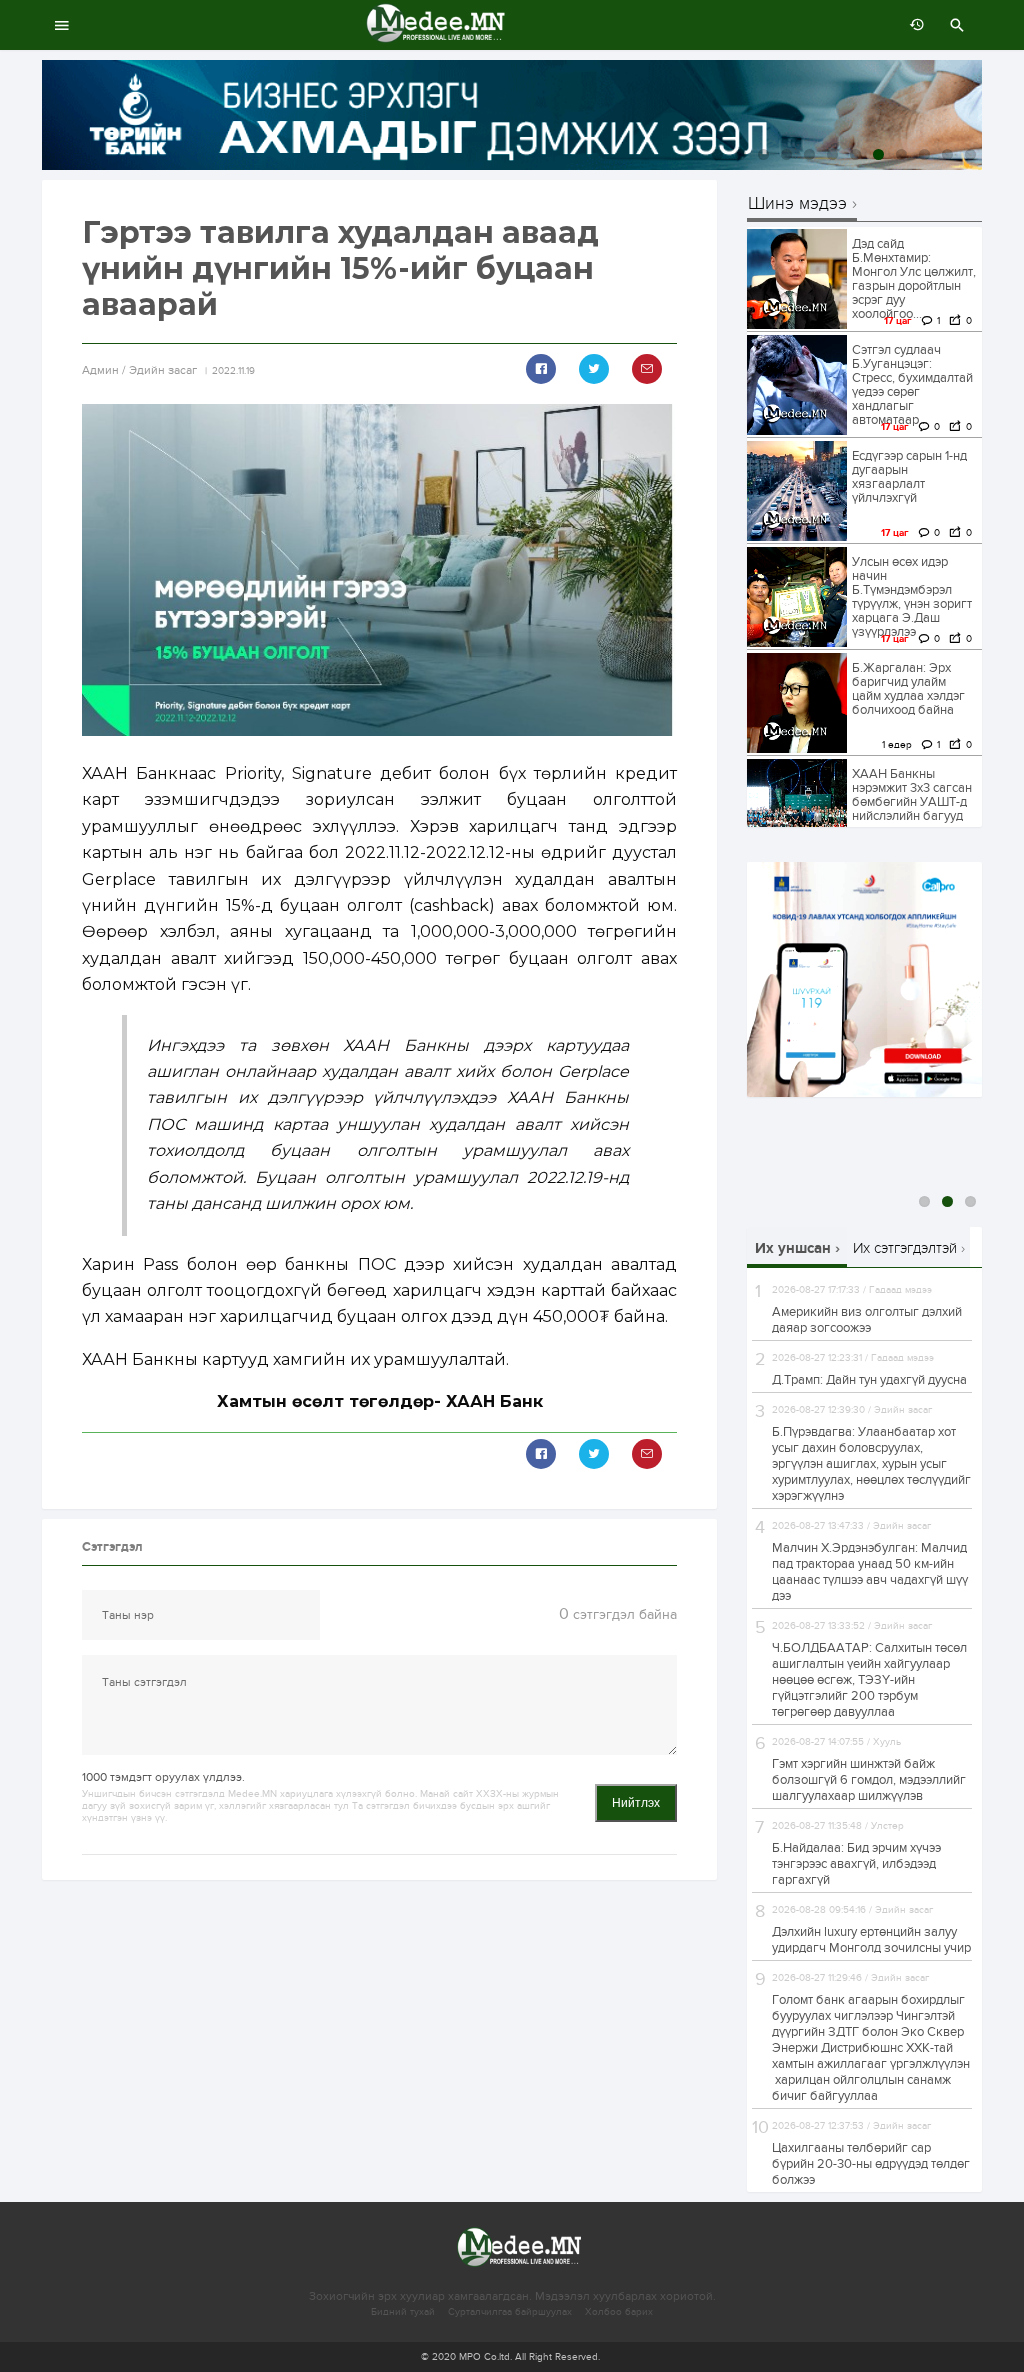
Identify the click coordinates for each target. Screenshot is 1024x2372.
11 (947, 154)
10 (924, 154)
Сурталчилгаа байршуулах (510, 2312)
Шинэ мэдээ (797, 204)
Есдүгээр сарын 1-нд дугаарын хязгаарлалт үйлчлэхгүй (909, 477)
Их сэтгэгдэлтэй (905, 1248)
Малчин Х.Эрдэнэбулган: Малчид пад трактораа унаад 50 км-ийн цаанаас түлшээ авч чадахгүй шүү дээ (870, 1572)
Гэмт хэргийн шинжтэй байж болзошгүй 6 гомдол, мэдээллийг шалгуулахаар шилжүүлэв (869, 1780)
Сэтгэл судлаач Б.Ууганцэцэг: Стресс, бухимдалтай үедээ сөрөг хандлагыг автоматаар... (912, 385)
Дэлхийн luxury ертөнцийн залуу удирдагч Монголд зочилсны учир (871, 1940)
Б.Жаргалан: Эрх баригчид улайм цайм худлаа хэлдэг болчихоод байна (908, 689)
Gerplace (593, 1071)
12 (970, 154)
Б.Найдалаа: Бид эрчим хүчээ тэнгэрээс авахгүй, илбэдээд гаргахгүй (856, 1864)
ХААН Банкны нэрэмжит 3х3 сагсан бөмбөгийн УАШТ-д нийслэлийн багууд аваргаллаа (912, 802)
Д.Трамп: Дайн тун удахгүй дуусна (869, 1380)
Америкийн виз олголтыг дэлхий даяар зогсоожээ (867, 1320)
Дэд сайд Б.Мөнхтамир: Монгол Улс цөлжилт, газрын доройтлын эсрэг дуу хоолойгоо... (914, 279)
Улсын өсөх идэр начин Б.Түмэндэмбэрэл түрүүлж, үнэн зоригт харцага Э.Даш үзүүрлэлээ (912, 597)
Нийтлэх (636, 1803)
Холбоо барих (619, 2312)
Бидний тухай (403, 2312)
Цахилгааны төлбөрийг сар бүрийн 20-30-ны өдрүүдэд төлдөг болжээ (871, 2164)
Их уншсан (793, 1248)
